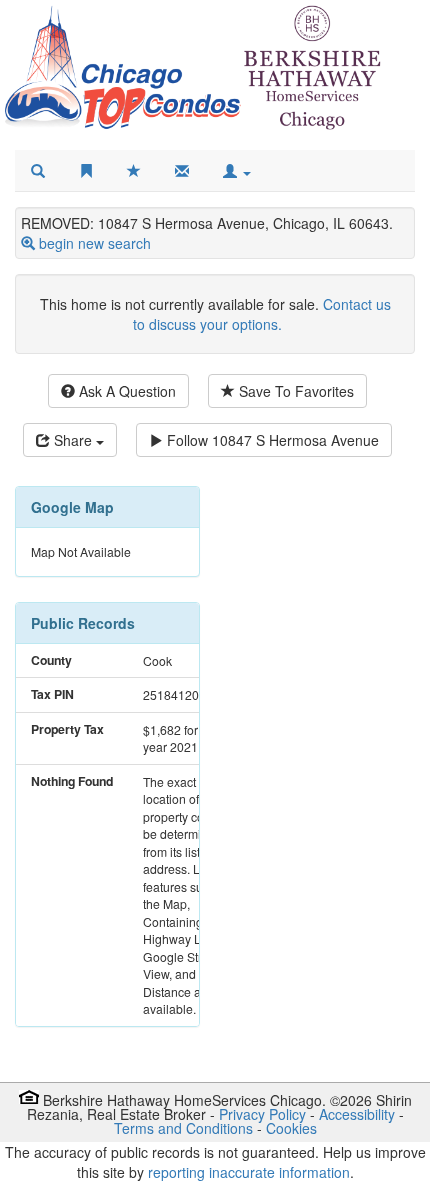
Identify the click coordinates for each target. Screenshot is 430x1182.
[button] (237, 171)
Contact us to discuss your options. (262, 314)
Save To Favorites (294, 391)
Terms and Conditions (183, 1128)
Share (73, 440)
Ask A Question (125, 391)
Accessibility (357, 1114)
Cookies (291, 1128)
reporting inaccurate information (249, 1172)
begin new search (95, 243)
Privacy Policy (262, 1114)
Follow (271, 440)
